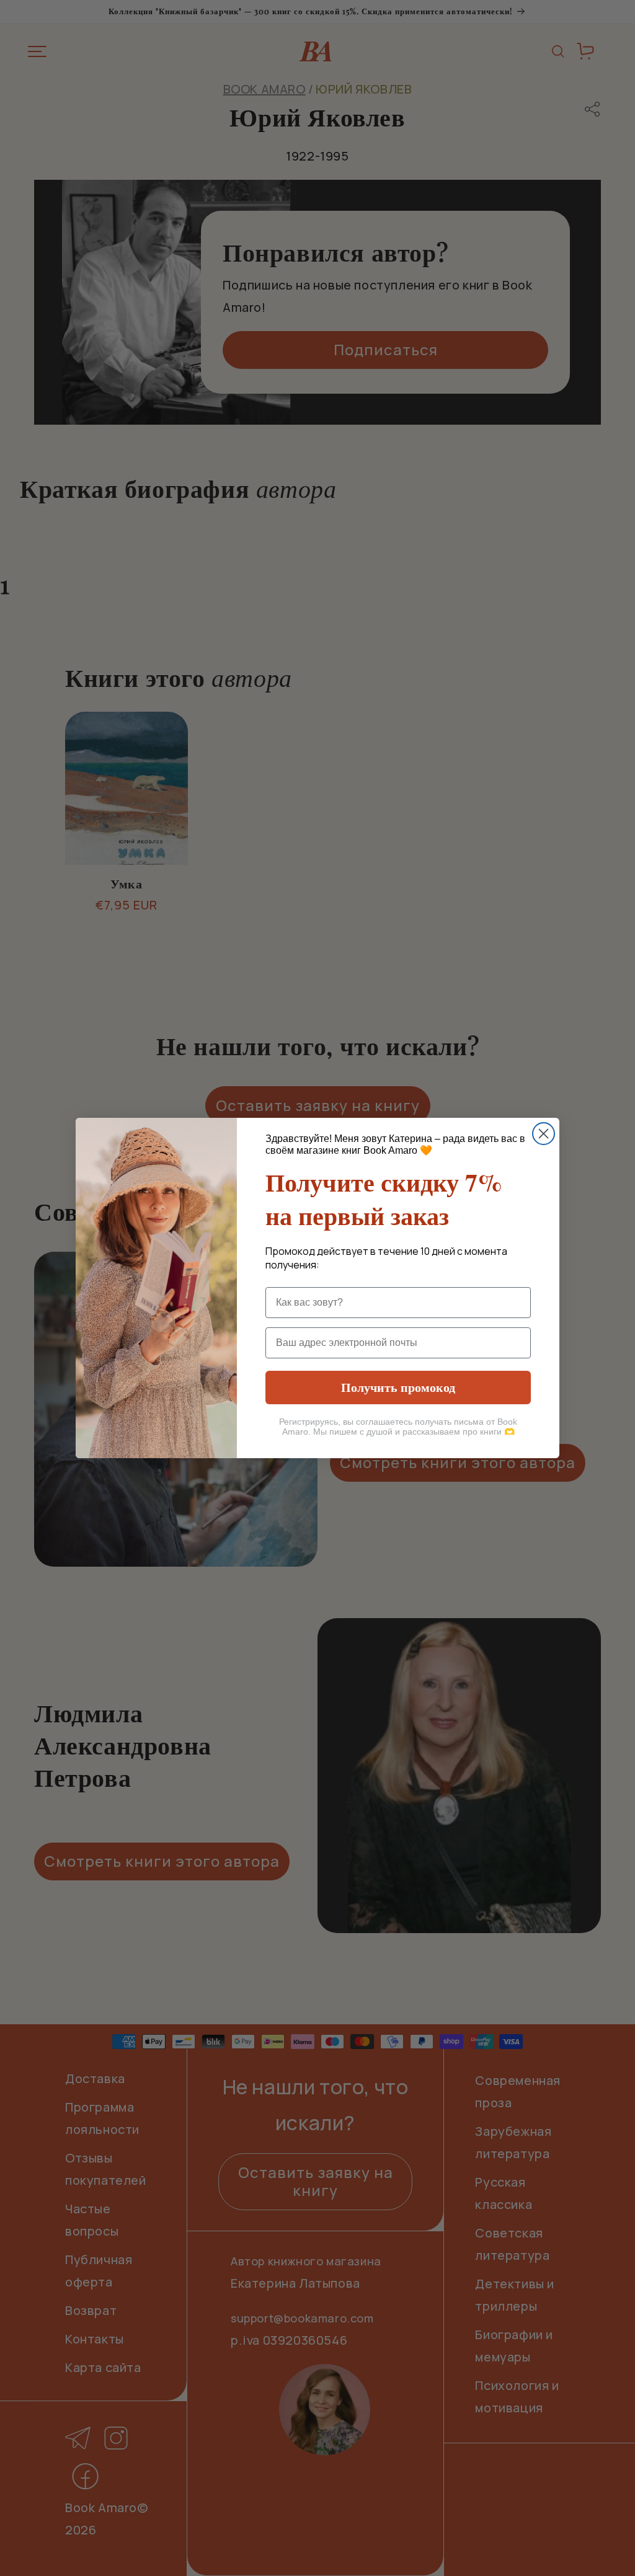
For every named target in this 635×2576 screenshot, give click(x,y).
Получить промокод (398, 1387)
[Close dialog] (544, 1134)
